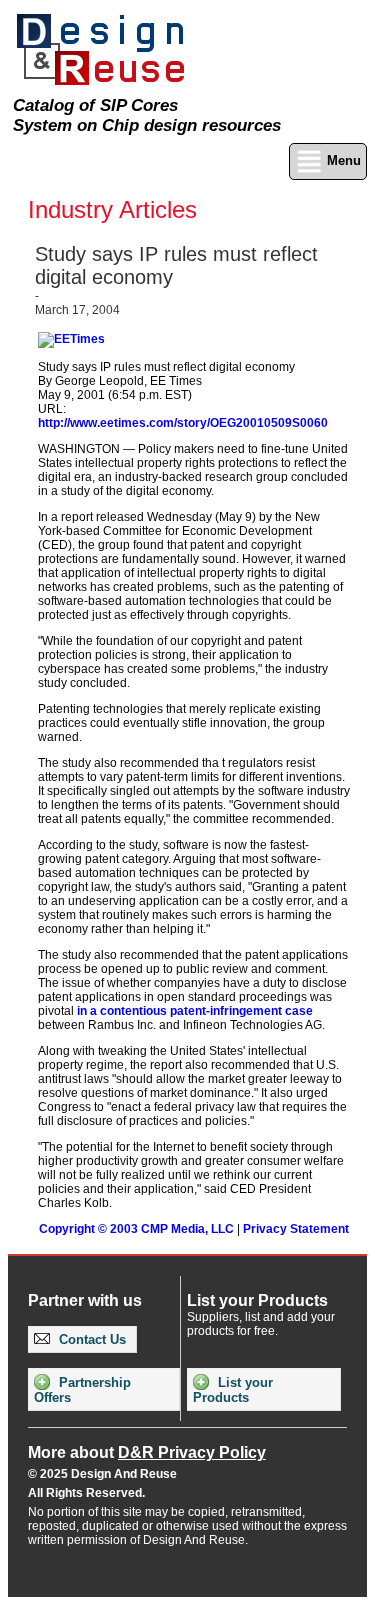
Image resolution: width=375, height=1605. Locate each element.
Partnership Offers (82, 1390)
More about (147, 1452)
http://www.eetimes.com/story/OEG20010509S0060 (183, 423)
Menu (342, 160)
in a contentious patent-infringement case (195, 1011)
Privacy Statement (296, 1229)
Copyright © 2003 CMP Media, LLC (136, 1229)
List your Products (233, 1390)
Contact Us (90, 1339)
